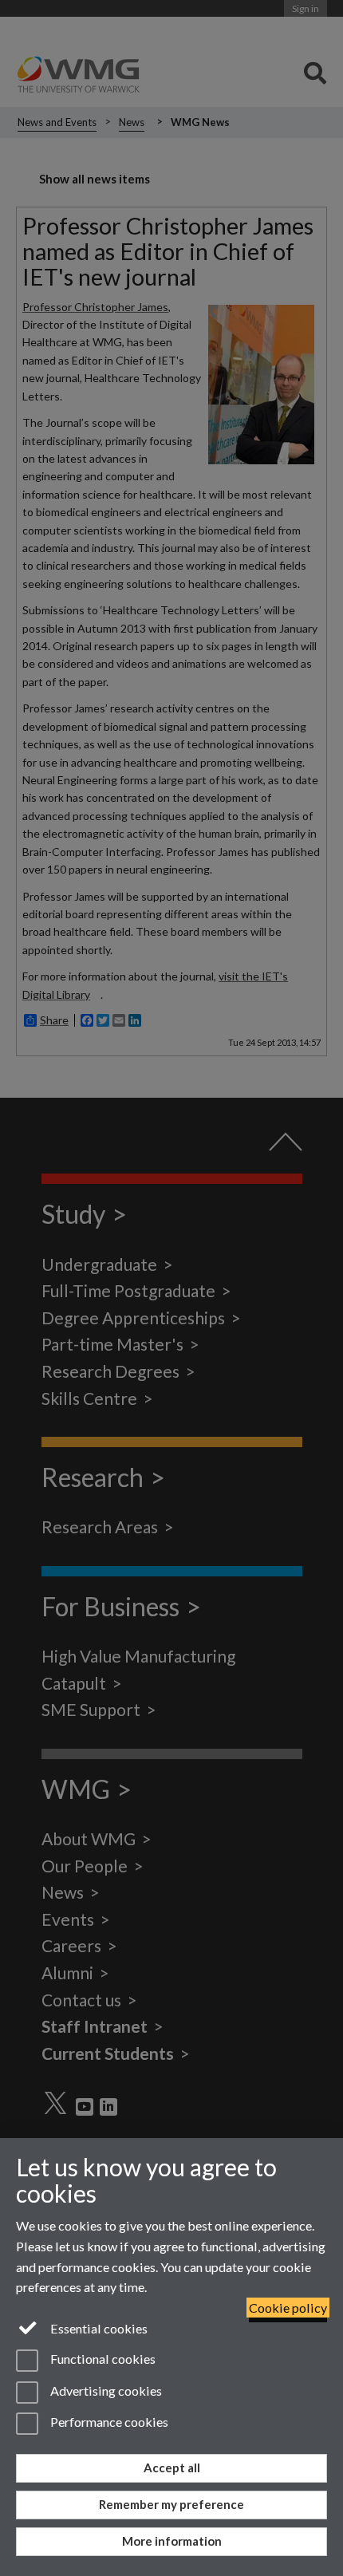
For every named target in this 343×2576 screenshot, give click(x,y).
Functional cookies (102, 2359)
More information (172, 2541)
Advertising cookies (105, 2391)
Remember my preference (171, 2504)
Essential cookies (98, 2328)
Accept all (172, 2468)
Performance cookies (108, 2422)
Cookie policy (288, 2308)
